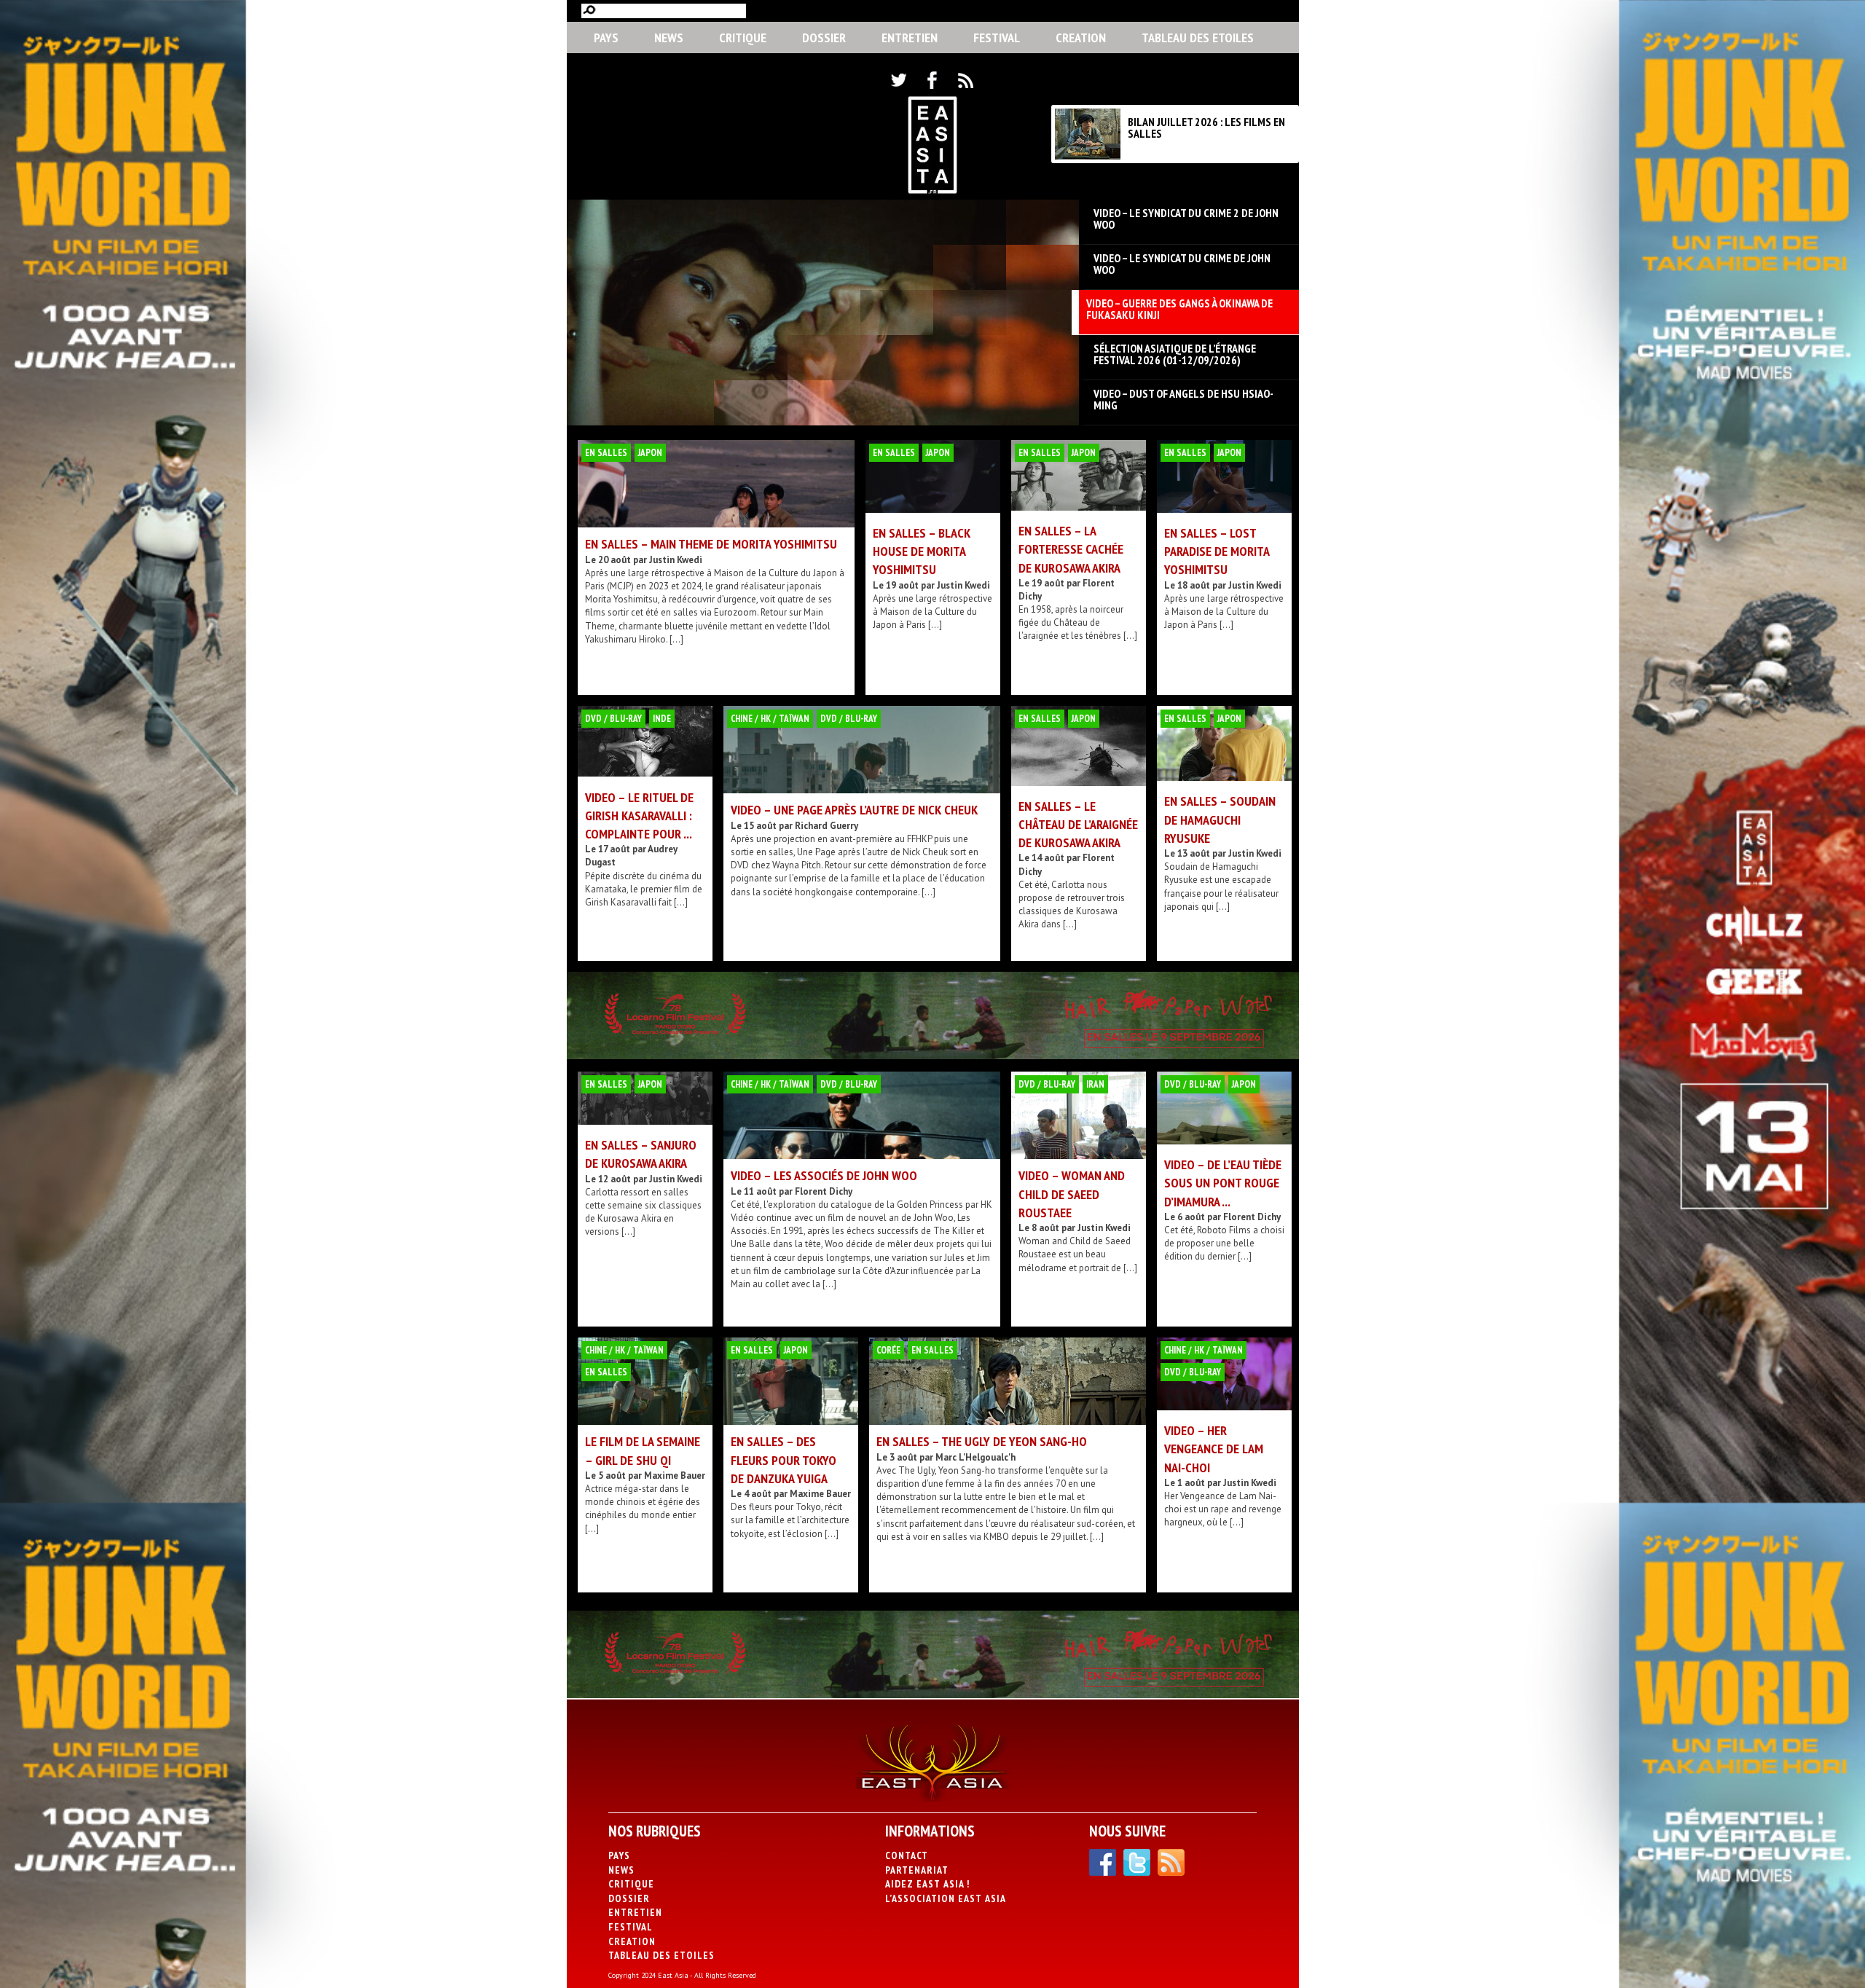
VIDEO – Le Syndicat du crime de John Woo (1182, 264)
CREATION (1081, 38)
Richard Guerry (827, 826)
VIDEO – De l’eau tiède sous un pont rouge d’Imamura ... (1223, 1183)
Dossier (824, 38)
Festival (997, 38)
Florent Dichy (824, 1191)
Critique (743, 38)
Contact (907, 1855)
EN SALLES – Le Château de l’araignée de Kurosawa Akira (1078, 824)
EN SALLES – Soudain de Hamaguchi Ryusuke (1220, 819)
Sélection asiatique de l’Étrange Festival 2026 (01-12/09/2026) (1175, 354)
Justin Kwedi (676, 560)
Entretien (910, 38)
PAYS (606, 38)
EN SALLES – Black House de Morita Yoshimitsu (922, 551)
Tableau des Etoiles (1198, 38)
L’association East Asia (946, 1898)
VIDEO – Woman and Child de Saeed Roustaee (1072, 1194)
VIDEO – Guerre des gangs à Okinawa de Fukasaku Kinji (1179, 309)
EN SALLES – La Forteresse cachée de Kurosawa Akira (1071, 549)
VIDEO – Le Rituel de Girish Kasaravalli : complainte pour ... (639, 816)
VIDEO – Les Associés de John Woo (824, 1175)
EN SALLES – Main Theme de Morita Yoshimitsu (711, 544)
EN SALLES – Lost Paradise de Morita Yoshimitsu (1217, 551)
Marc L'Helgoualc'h (975, 1457)
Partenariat (917, 1870)
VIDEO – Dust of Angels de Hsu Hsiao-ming (1183, 399)
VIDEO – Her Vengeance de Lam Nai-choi (1214, 1449)
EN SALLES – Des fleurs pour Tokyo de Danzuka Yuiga (784, 1459)
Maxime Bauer (675, 1476)
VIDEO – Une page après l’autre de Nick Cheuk (854, 810)
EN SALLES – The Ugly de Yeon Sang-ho (982, 1441)
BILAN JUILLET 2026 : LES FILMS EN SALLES (1206, 127)
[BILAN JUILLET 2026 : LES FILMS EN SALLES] (1088, 156)
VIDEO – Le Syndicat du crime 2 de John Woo (1186, 219)
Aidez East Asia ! (927, 1884)
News (669, 38)
